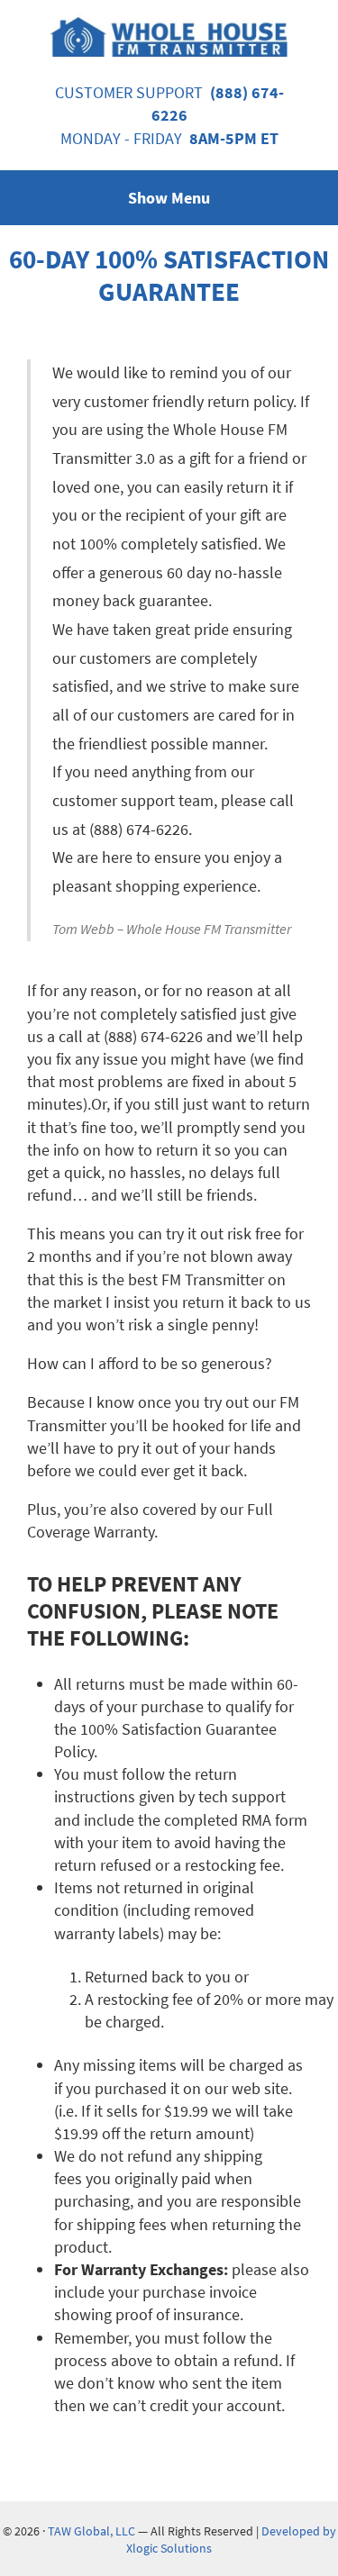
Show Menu (169, 198)
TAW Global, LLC (91, 2531)
